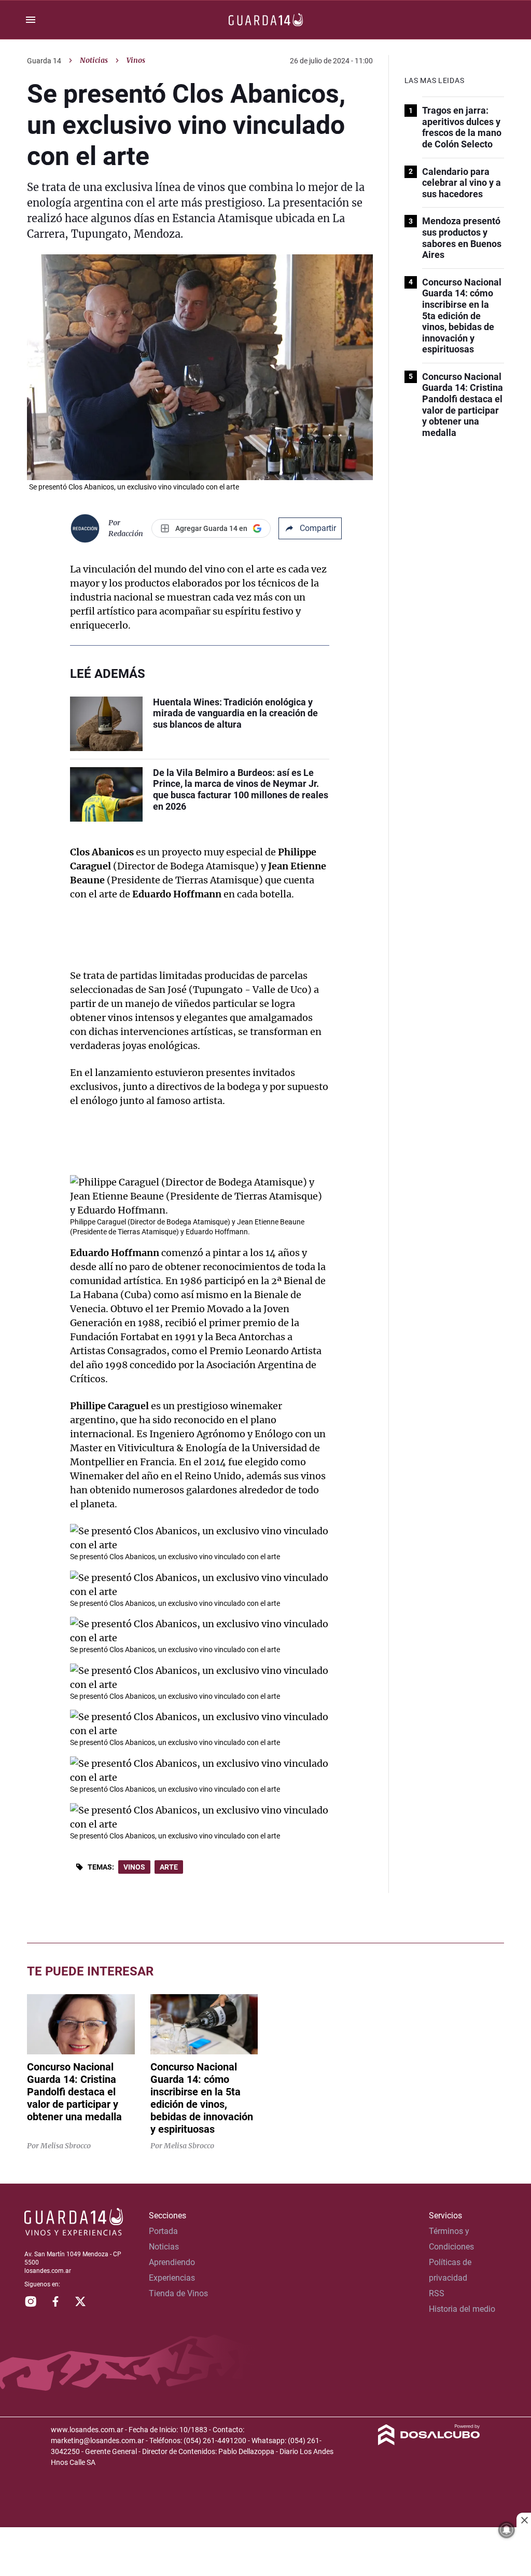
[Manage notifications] (507, 2530)
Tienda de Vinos (178, 2293)
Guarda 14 (44, 61)
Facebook (55, 2301)
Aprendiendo (172, 2262)
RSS (437, 2293)
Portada (163, 2231)
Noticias (94, 60)
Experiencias (172, 2278)
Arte (169, 1867)
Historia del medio (462, 2309)
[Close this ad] (524, 2520)
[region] (265, 2553)
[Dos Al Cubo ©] (429, 2442)
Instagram (31, 2301)
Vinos (134, 1867)
